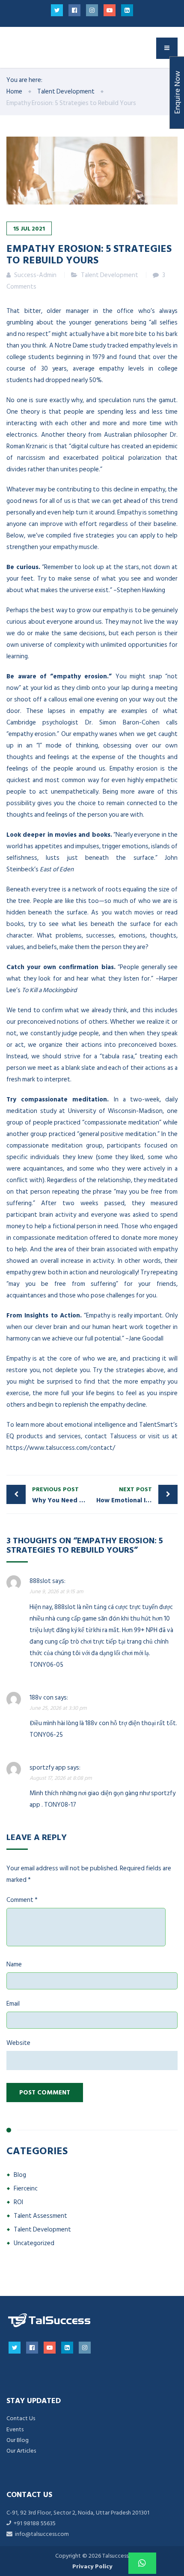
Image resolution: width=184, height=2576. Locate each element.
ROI (18, 2202)
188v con (42, 1698)
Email (13, 2004)
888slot (40, 1581)
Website (18, 2043)
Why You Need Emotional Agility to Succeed (62, 1495)
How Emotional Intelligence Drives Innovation (137, 1495)
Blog (20, 2175)
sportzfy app (48, 1768)
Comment (22, 1900)
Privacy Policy (92, 2566)
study (98, 346)
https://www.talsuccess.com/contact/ (61, 1448)
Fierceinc (26, 2189)
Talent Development (110, 275)
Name (14, 1964)
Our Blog (18, 2440)
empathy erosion (32, 734)
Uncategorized (34, 2243)
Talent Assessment (40, 2216)
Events (15, 2429)
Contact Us (21, 2418)
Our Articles (21, 2451)
